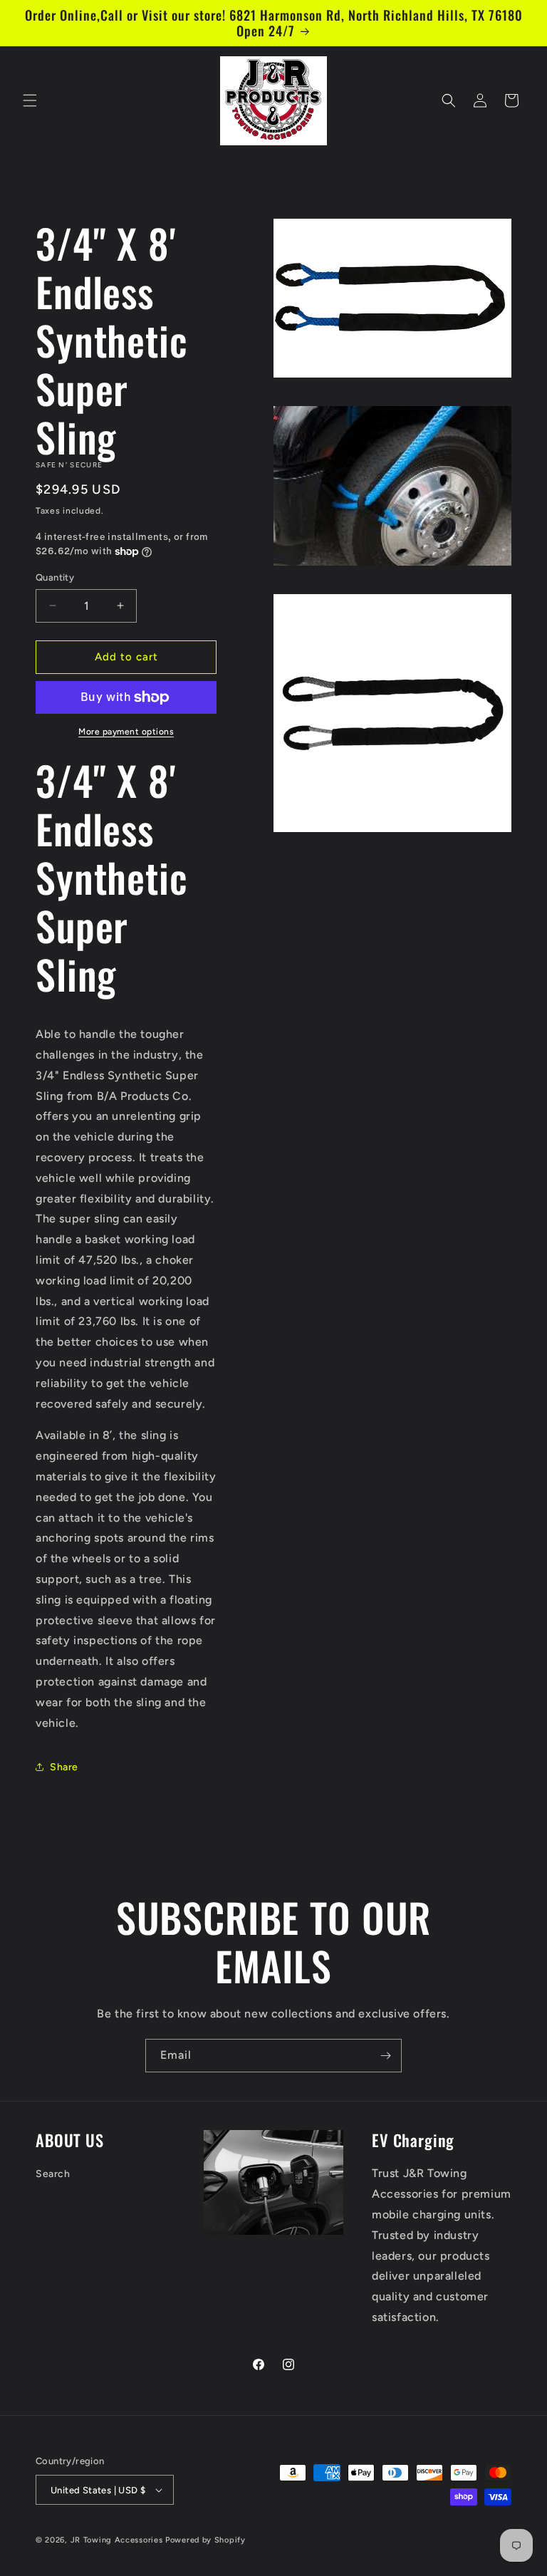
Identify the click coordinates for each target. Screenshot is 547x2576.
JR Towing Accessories (117, 2540)
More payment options (126, 732)
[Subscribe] (385, 2056)
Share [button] (64, 1767)
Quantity (55, 577)
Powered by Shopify (205, 2540)
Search (53, 2174)
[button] (30, 100)
